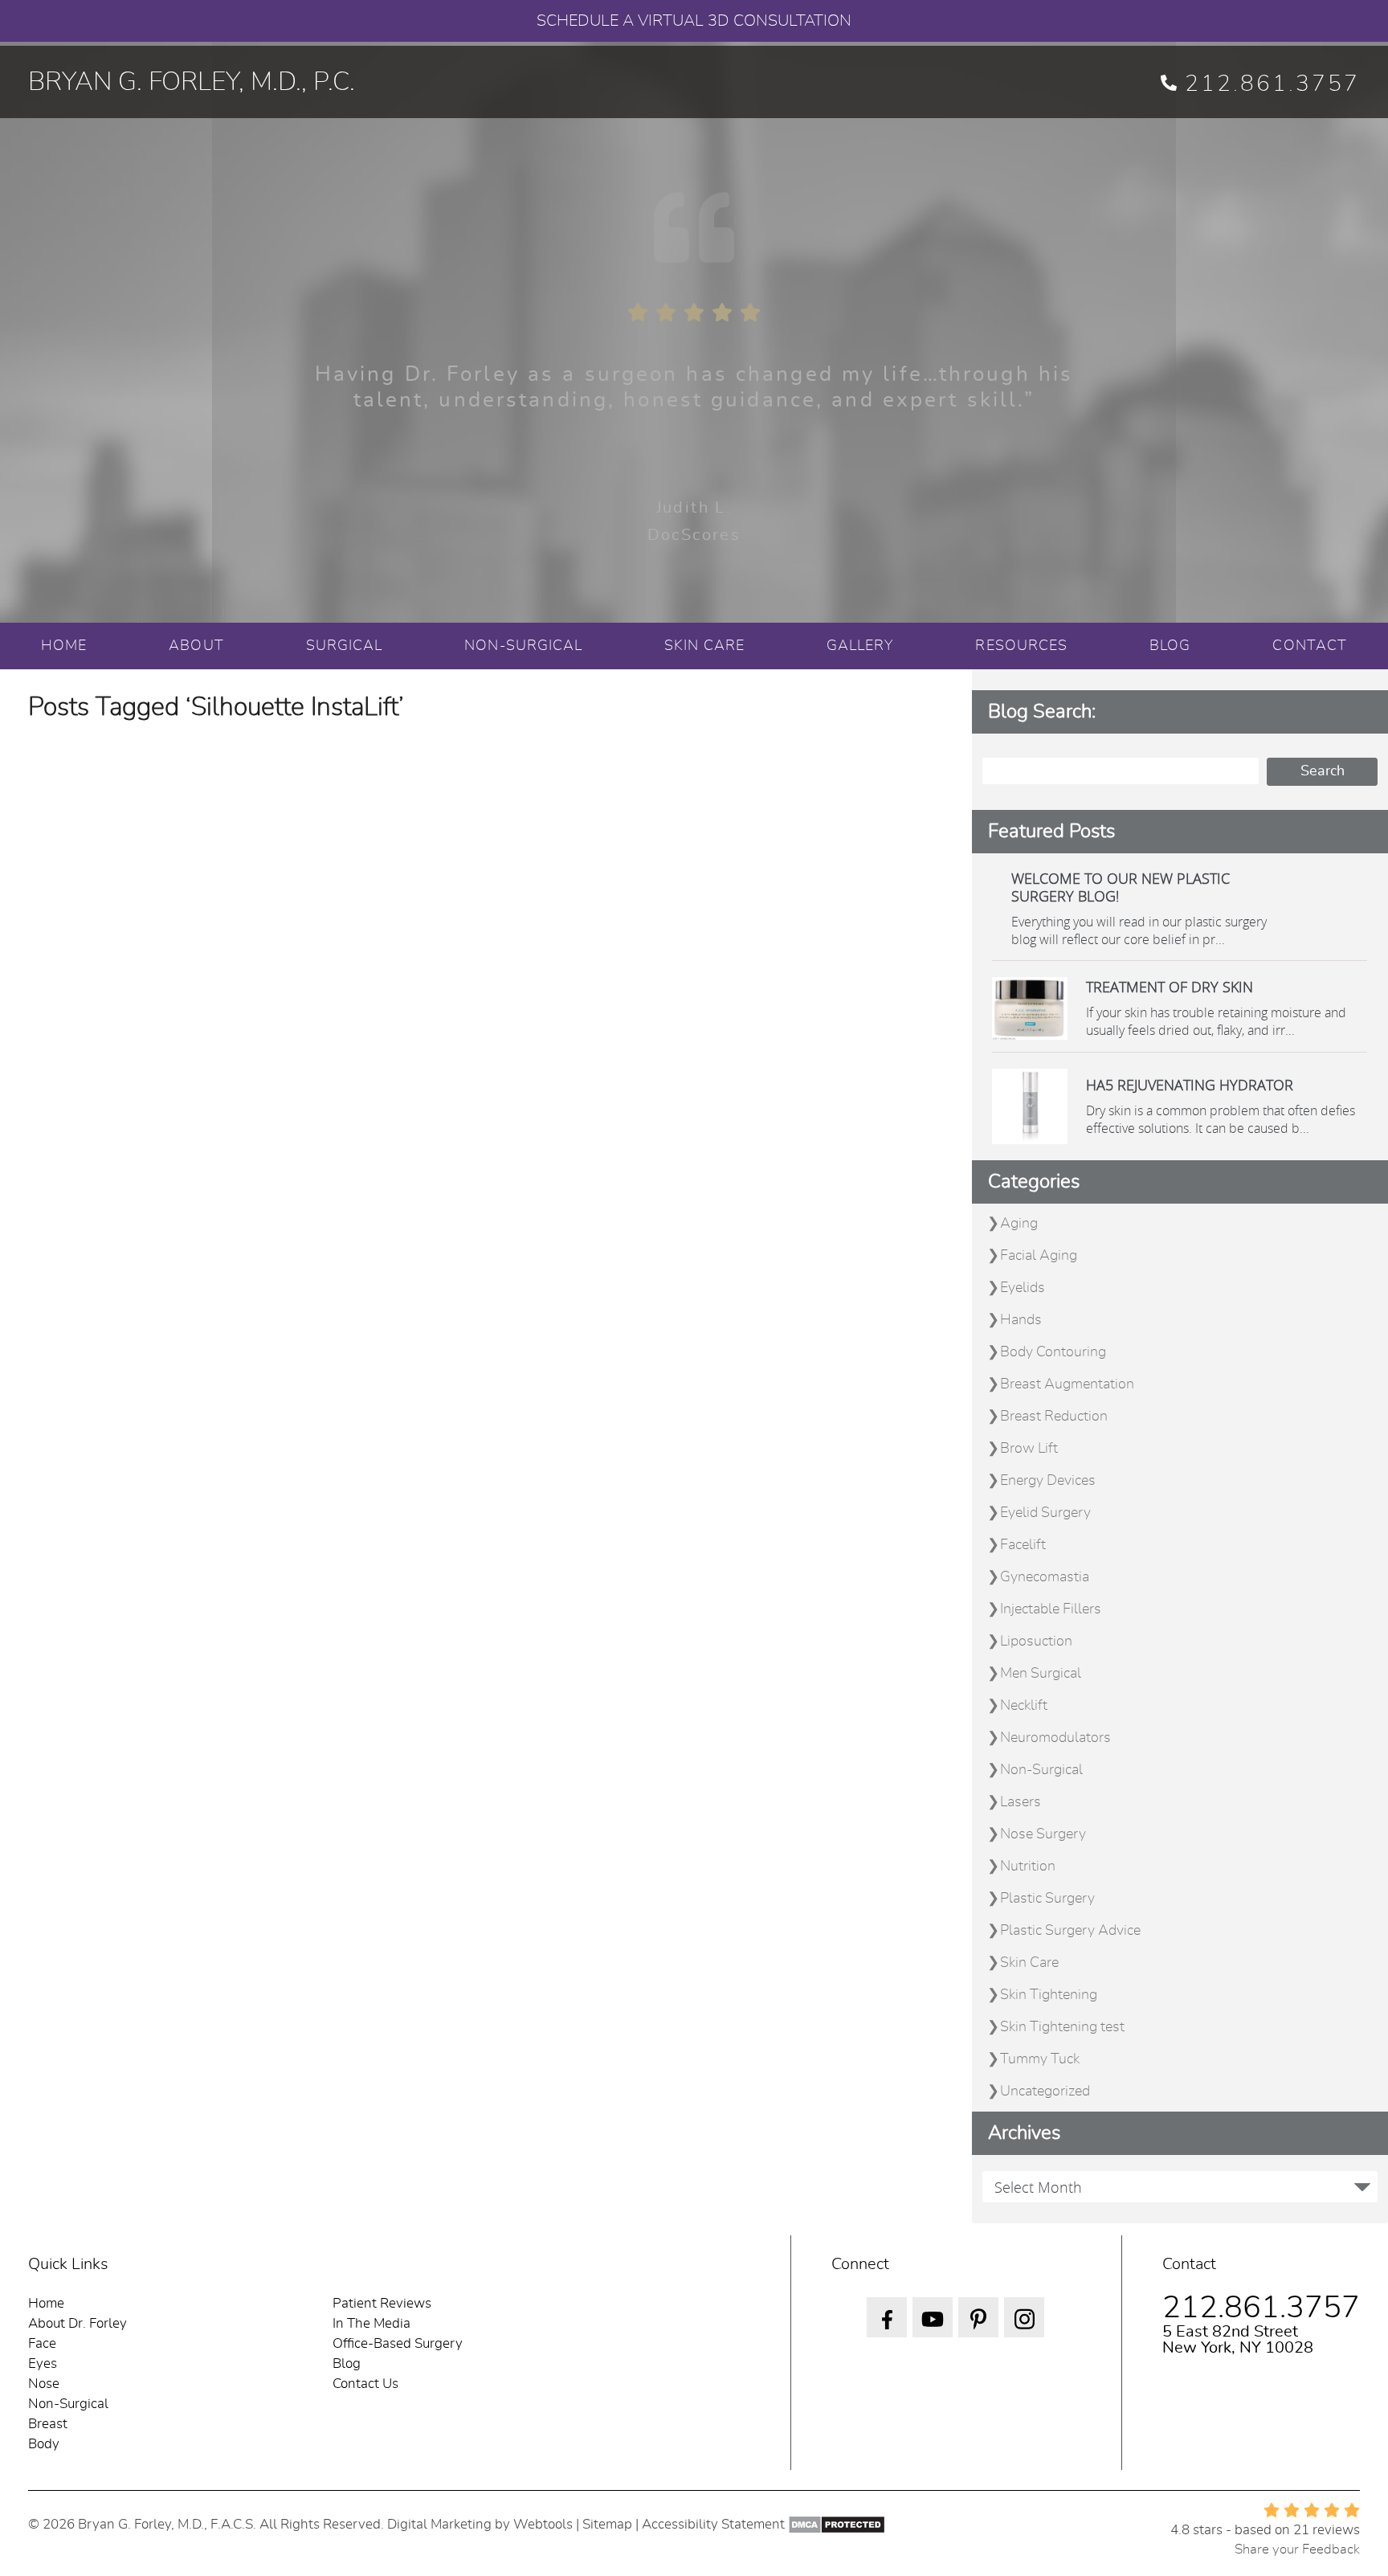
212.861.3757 (1272, 84)
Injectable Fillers (1051, 1609)
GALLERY (860, 646)
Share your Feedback (1297, 2549)
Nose (44, 2384)
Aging (1019, 1224)
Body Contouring (1053, 1352)
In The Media (371, 2323)
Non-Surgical (1041, 1770)
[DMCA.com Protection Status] (837, 2524)
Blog (347, 2363)
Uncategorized (1045, 2091)
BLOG (1170, 646)
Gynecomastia (1045, 1577)
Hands (1021, 1320)
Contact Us (365, 2384)
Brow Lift (1029, 1449)
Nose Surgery (1043, 1834)
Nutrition (1028, 1867)
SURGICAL (345, 646)
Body (44, 2444)
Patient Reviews (382, 2303)
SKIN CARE (704, 646)
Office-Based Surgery (398, 2343)
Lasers (1021, 1802)
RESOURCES (1021, 646)
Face (42, 2343)
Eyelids (1023, 1288)
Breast (48, 2424)
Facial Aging (1039, 1256)
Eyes (43, 2363)
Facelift (1023, 1545)
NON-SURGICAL (523, 646)
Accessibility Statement (713, 2524)
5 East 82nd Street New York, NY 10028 (1238, 2340)
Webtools (543, 2524)
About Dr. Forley (78, 2323)
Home (46, 2303)
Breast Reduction (1054, 1417)
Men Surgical (1041, 1674)
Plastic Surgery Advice (1070, 1931)
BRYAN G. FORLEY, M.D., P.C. (192, 82)
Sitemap (607, 2524)
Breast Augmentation (1067, 1384)
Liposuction (1036, 1642)
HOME (64, 646)
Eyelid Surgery (1045, 1513)
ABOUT (196, 646)
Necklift (1024, 1706)
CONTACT (1310, 646)
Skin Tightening (1049, 1995)
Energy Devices (1048, 1481)
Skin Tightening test (1062, 2027)
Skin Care (1029, 1963)
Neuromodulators (1055, 1738)
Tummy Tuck (1040, 2059)
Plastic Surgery (1047, 1899)
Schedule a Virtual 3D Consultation (694, 21)
